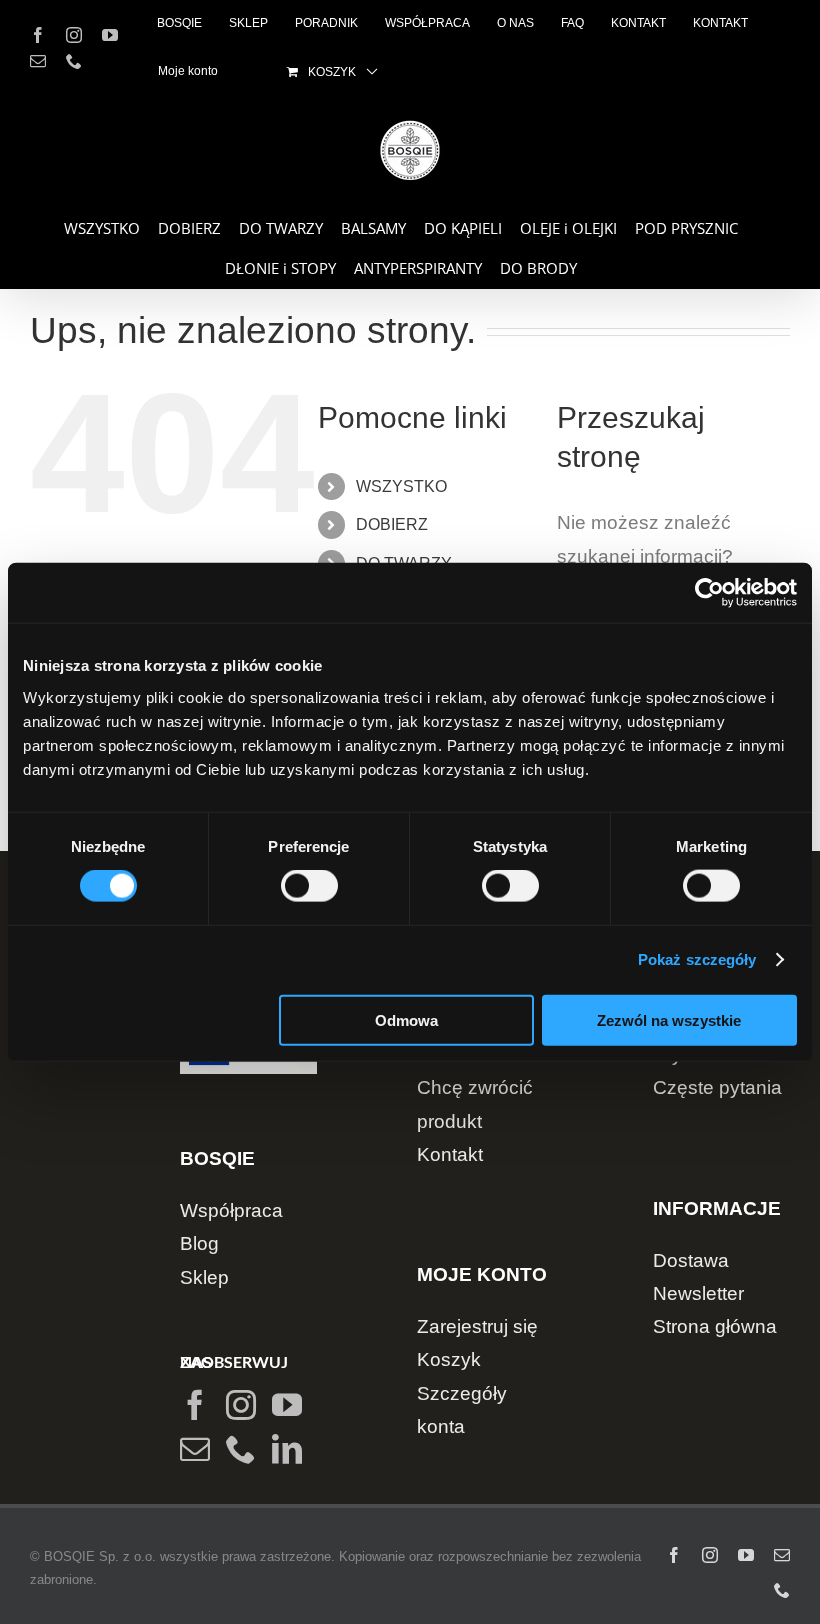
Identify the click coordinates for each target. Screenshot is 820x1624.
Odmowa (406, 1019)
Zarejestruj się (477, 1326)
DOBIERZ (392, 524)
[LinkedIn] (287, 1449)
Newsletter (698, 1293)
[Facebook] (195, 1405)
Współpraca (231, 1210)
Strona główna (715, 1326)
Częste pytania (717, 1087)
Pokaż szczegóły (697, 959)
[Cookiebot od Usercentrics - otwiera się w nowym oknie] (709, 593)
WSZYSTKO (401, 486)
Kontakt (450, 1154)
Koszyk (449, 1359)
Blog (199, 1243)
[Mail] (195, 1449)
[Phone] (241, 1449)
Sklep (204, 1277)
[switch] (309, 886)
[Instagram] (241, 1405)
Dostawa (691, 1260)
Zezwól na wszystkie (669, 1019)
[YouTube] (287, 1405)
